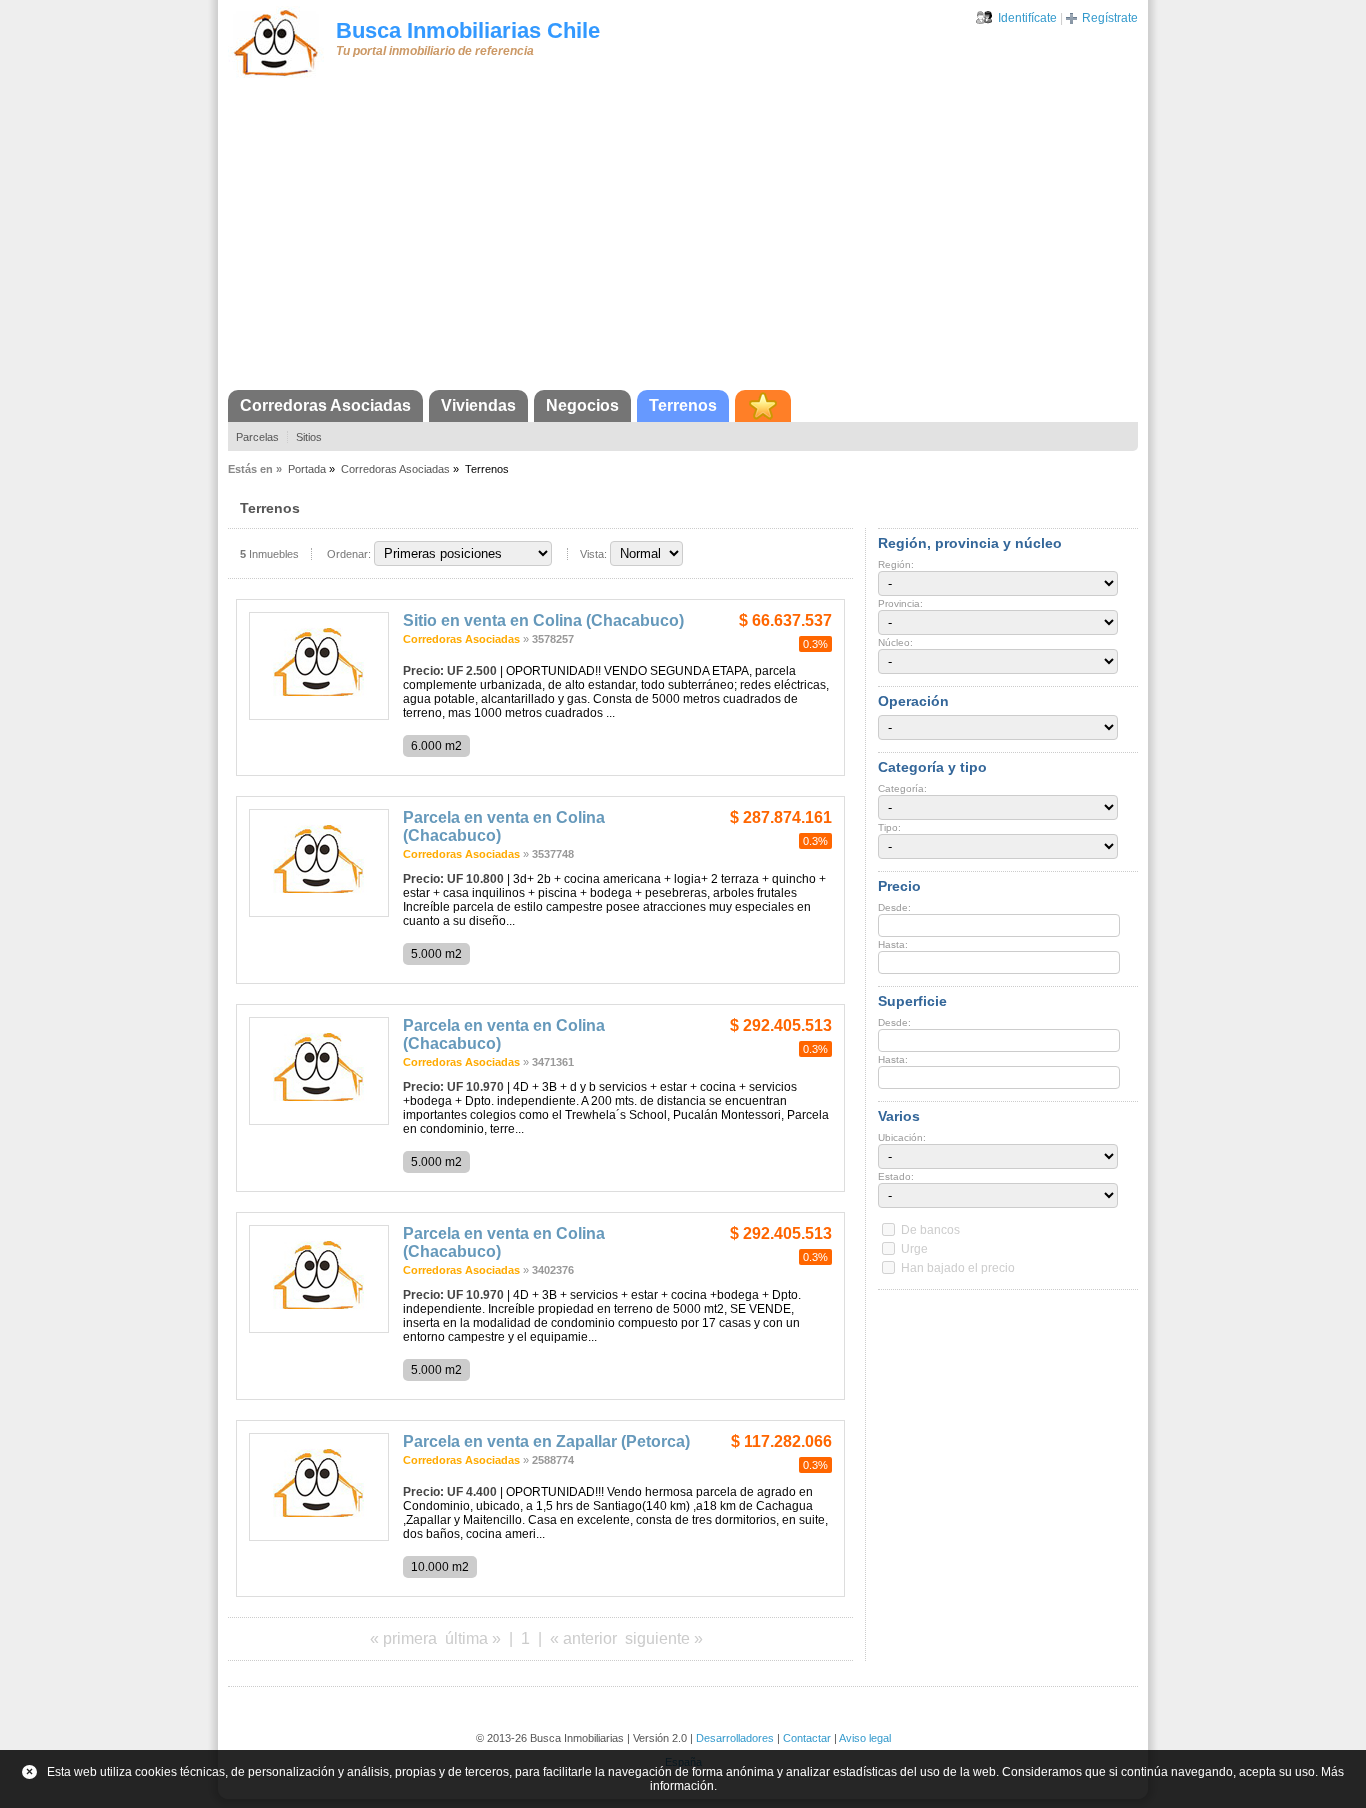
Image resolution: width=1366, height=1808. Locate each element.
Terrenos (683, 405)
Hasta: (893, 944)
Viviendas (478, 405)
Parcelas (257, 437)
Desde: (894, 907)
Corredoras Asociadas (325, 405)
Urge (914, 1249)
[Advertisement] (683, 240)
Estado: (896, 1176)
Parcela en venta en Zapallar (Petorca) (546, 1441)
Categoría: (902, 788)
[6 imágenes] (319, 913)
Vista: (593, 554)
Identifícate (1027, 18)
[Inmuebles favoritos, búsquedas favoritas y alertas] (763, 406)
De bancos (930, 1230)
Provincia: (900, 603)
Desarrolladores (735, 1738)
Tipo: (889, 827)
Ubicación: (902, 1137)
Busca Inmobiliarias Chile (468, 30)
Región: (896, 564)
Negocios (582, 405)
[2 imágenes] (319, 716)
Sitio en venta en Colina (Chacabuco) (543, 620)
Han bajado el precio (958, 1268)
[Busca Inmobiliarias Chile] (276, 77)
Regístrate (1110, 18)
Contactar (807, 1738)
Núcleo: (895, 642)
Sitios (309, 437)
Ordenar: (349, 554)
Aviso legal (865, 1738)
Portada (307, 469)
